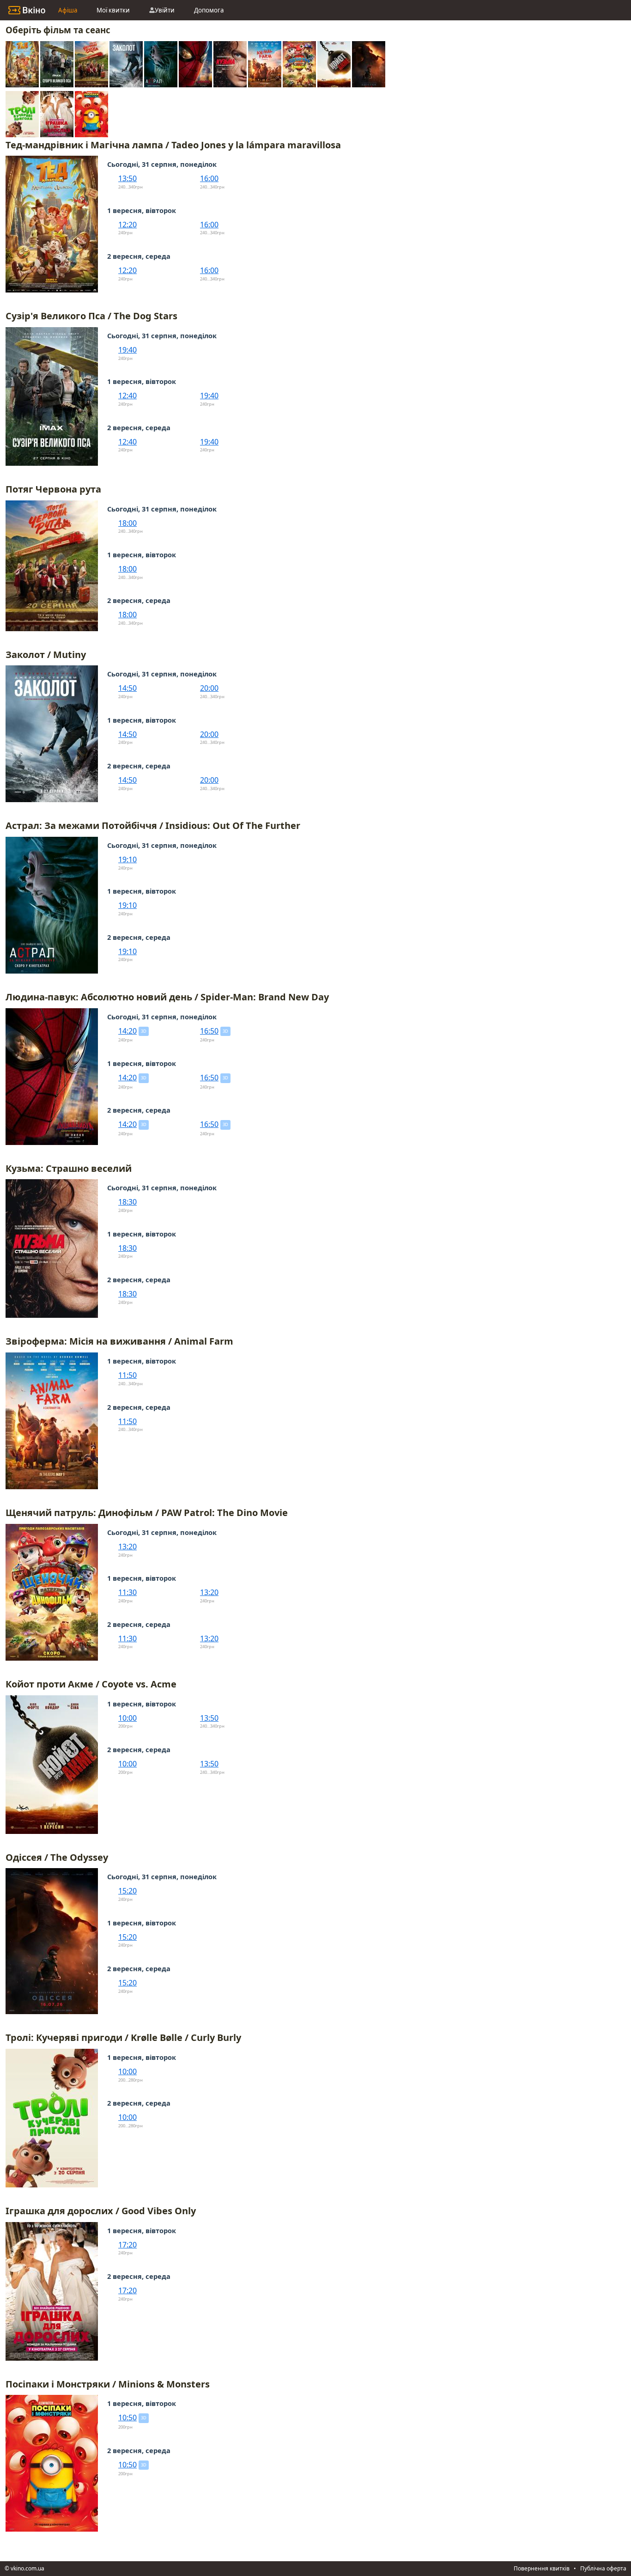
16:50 (209, 1031)
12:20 (127, 225)
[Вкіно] (27, 10)
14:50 (127, 688)
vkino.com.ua (27, 2568)
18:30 (127, 1202)
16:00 (209, 178)
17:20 (127, 2245)
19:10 (127, 859)
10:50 (127, 2418)
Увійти (165, 10)
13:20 (127, 1547)
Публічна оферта (603, 2568)
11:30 (127, 1592)
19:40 (127, 350)
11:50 (127, 1375)
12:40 (127, 396)
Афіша (68, 10)
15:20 (127, 1891)
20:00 (209, 688)
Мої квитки (113, 10)
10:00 (127, 1718)
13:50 (127, 178)
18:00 (127, 523)
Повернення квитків (542, 2568)
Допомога (209, 10)
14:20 (127, 1031)
